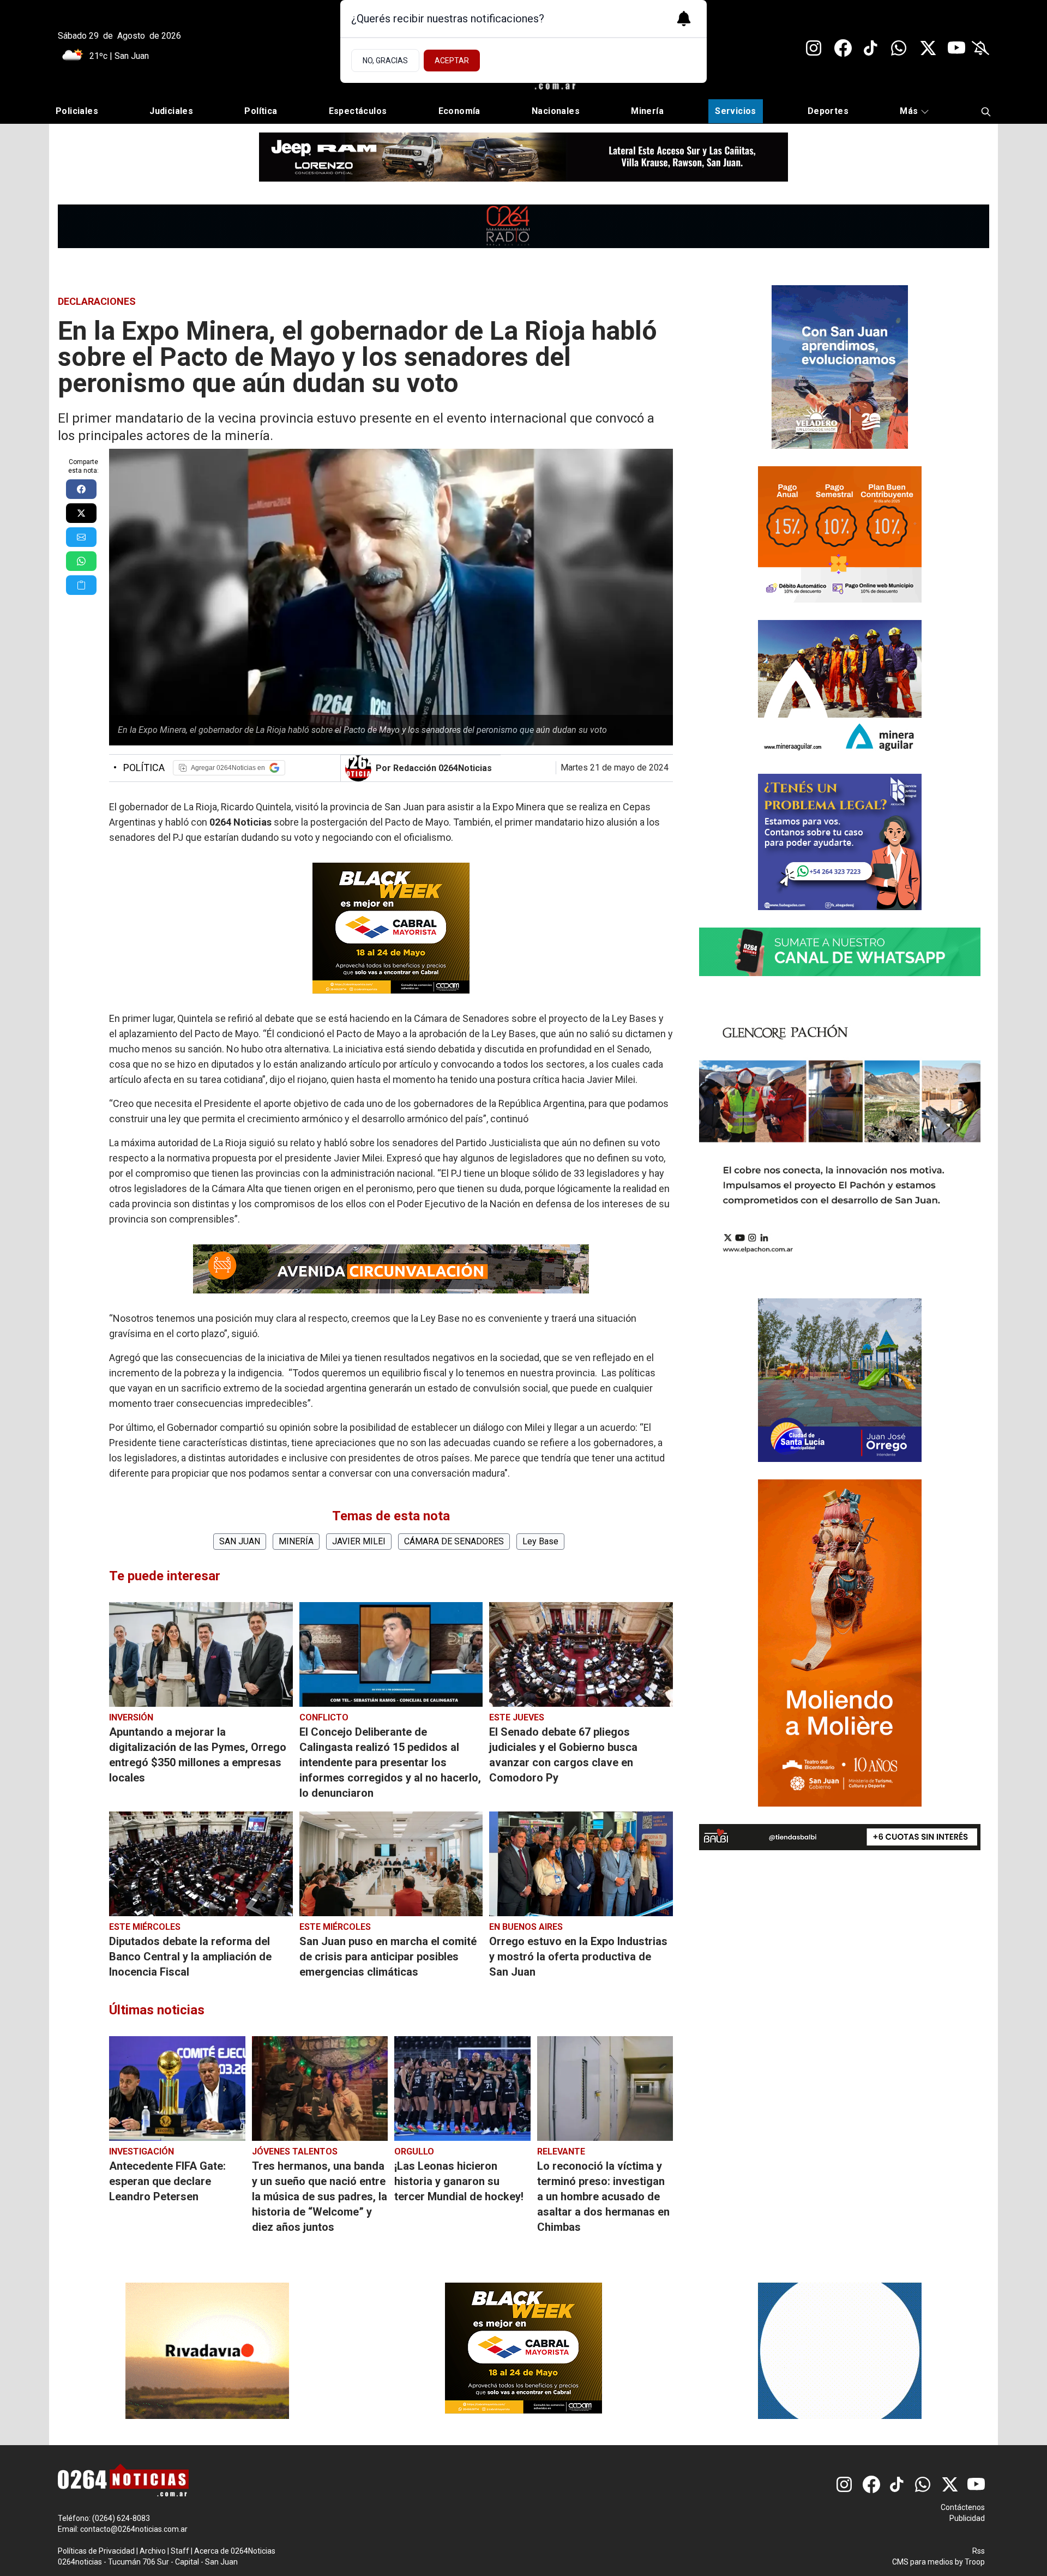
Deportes (828, 111)
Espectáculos (358, 111)
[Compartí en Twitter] (81, 513)
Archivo (153, 2551)
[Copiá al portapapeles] (81, 585)
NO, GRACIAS (385, 61)
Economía (459, 111)
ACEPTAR (452, 61)
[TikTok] (871, 48)
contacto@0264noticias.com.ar (134, 2529)
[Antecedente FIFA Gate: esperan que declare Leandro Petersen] (177, 2089)
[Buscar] (986, 112)
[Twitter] (928, 48)
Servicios (736, 111)
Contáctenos (963, 2507)
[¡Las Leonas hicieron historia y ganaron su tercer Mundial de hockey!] (462, 2089)
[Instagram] (815, 48)
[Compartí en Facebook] (81, 489)
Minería (647, 111)
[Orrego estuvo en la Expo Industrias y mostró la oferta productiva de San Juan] (581, 1864)
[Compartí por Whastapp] (81, 561)
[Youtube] (956, 48)
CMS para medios (923, 2562)
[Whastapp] (900, 48)
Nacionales (556, 111)
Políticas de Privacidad (96, 2551)
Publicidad (967, 2518)
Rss (979, 2551)
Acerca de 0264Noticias (235, 2551)
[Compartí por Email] (81, 537)
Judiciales (171, 111)
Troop (975, 2562)
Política (261, 111)
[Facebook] (843, 48)
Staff (180, 2551)
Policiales (77, 111)
